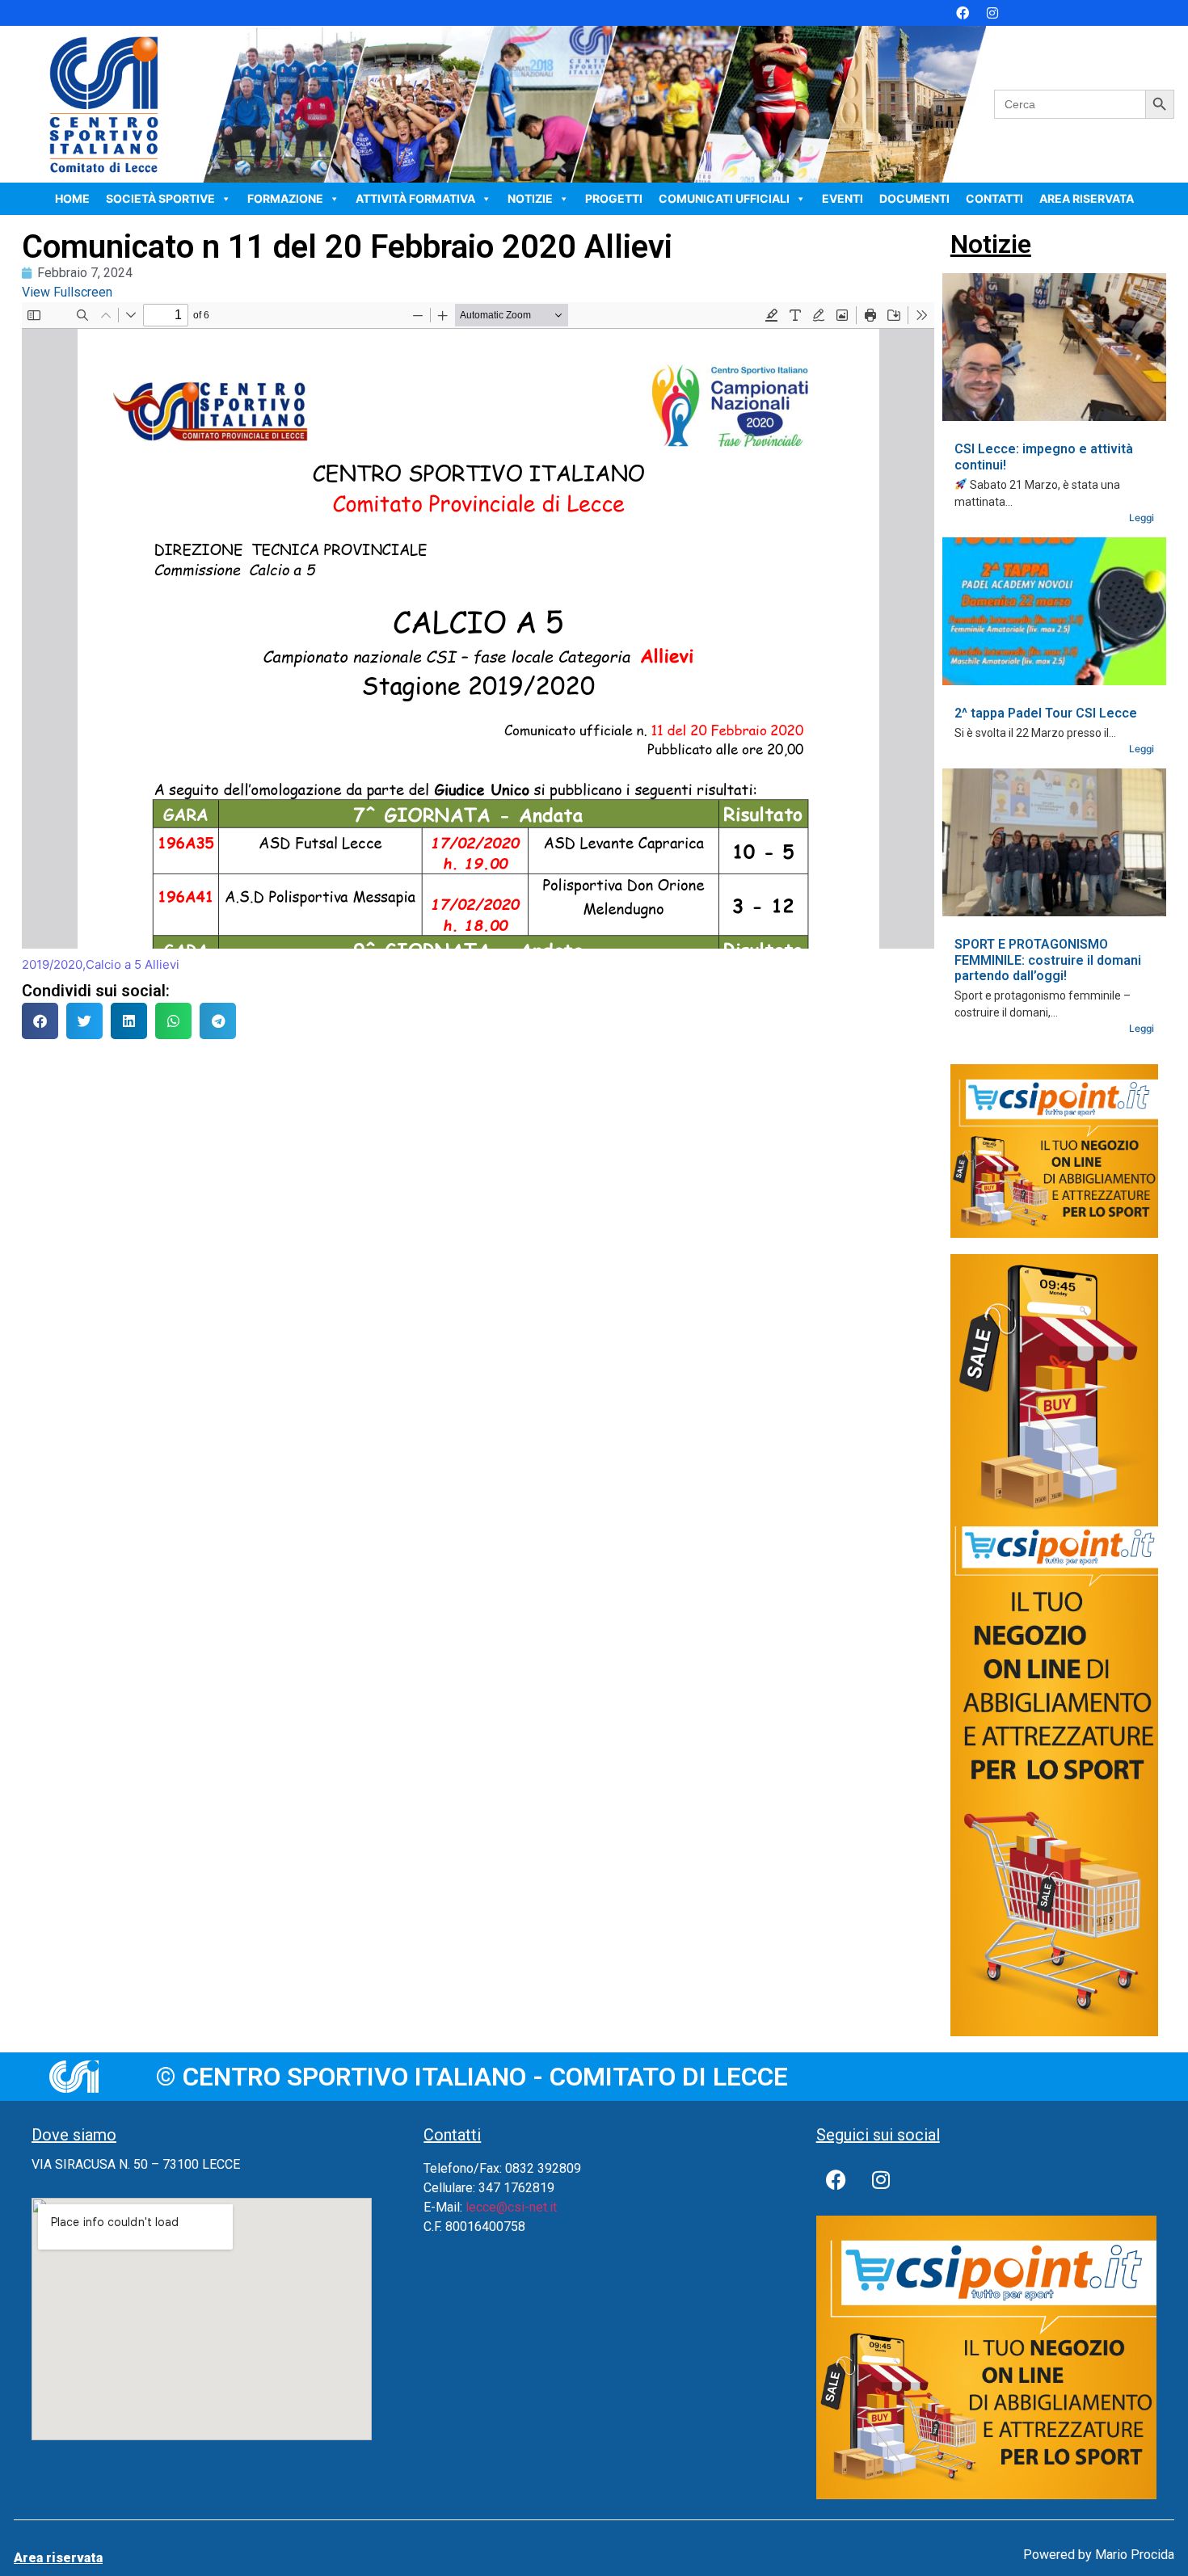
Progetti (614, 198)
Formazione (285, 198)
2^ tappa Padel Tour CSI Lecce (1046, 713)
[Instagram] (992, 13)
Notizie (530, 198)
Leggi (1142, 518)
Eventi (843, 198)
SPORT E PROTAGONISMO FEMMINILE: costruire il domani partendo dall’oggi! (1048, 960)
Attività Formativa (415, 198)
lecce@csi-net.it (511, 2207)
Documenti (914, 198)
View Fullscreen (67, 292)
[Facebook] (963, 13)
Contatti (994, 198)
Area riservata (1087, 198)
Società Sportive (160, 198)
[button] (40, 1021)
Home (72, 198)
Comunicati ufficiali (724, 198)
